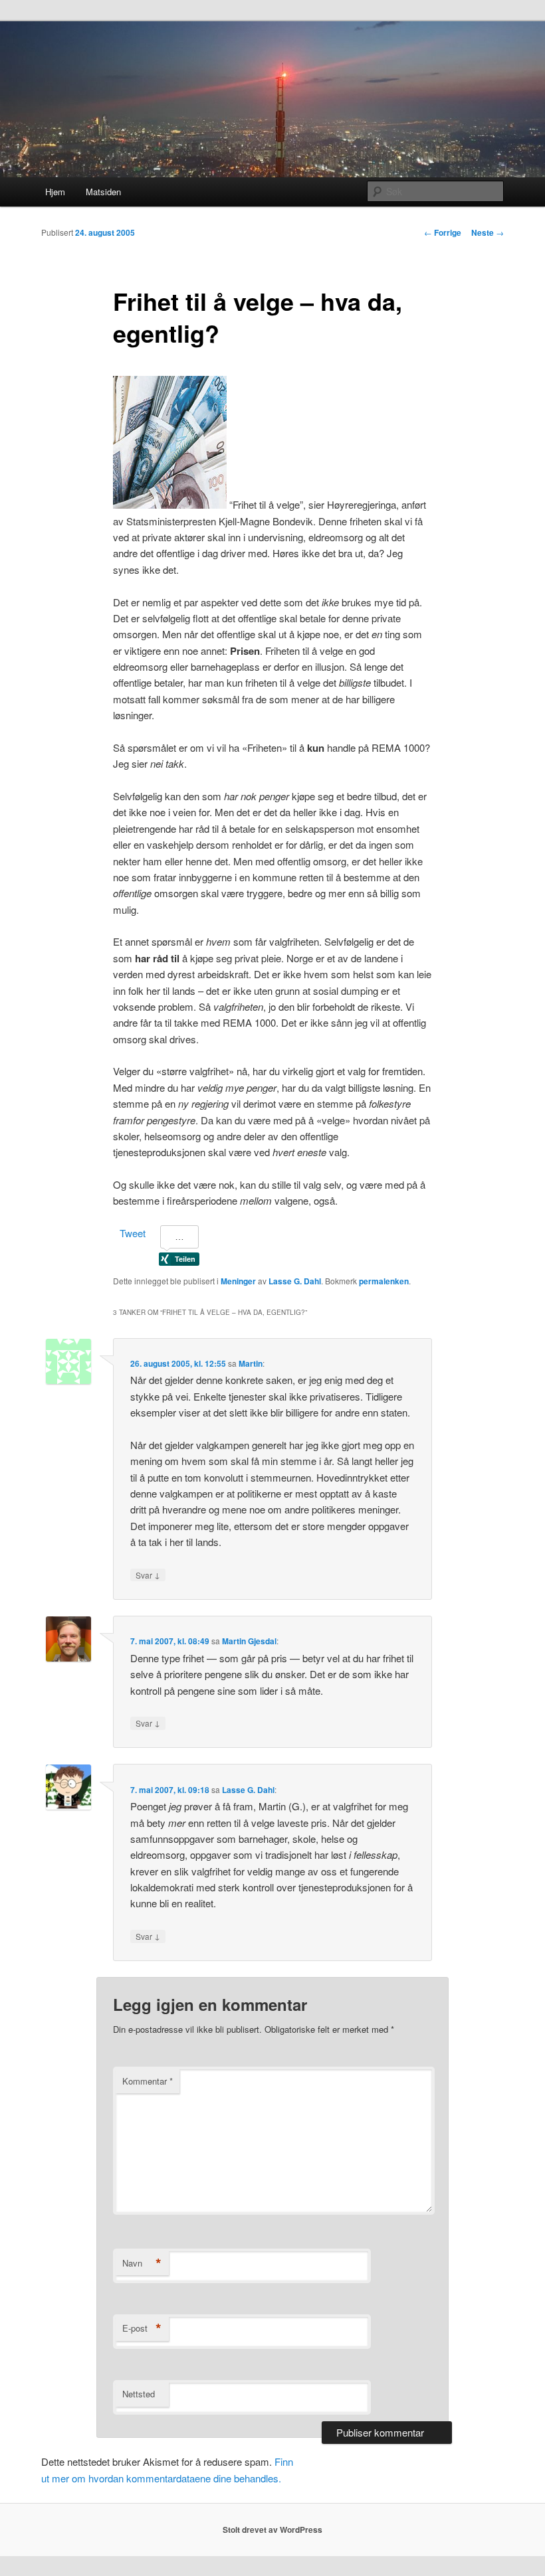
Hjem (55, 192)
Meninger (238, 1281)
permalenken (384, 1281)
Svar (148, 1575)
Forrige (443, 232)
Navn (142, 2263)
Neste (488, 232)
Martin (251, 1363)
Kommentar (148, 2081)
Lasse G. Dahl (295, 1281)
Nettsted (139, 2394)
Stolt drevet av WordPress (272, 2530)
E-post (142, 2328)
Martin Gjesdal (249, 1641)
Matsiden (103, 192)
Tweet (133, 1233)
